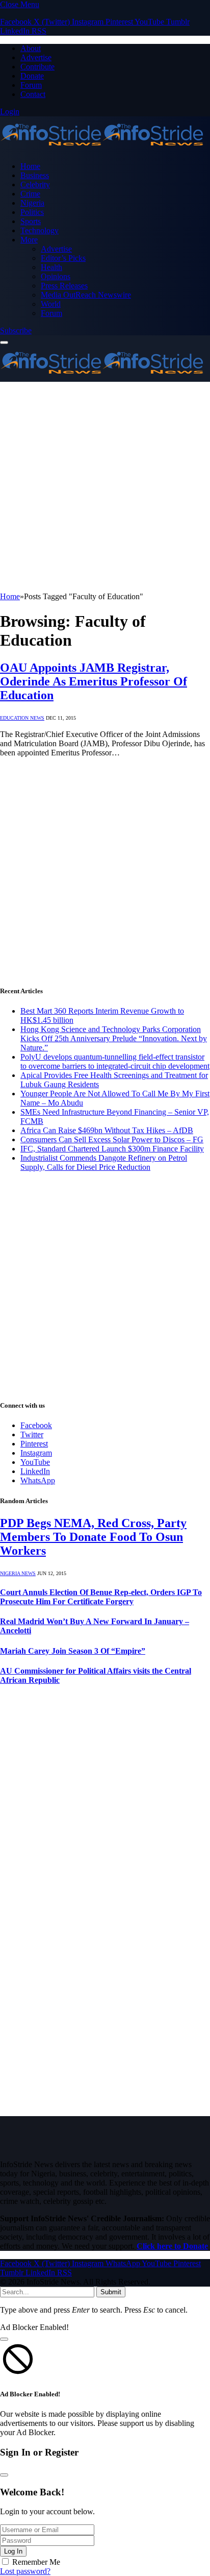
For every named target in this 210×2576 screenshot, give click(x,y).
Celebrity (35, 185)
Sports (31, 221)
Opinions (56, 276)
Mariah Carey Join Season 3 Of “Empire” (73, 1651)
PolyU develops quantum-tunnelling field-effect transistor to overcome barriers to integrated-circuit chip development (115, 1061)
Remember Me (36, 2562)
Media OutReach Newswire (86, 295)
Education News (22, 718)
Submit (111, 2292)
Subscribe (16, 330)
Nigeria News (18, 1573)
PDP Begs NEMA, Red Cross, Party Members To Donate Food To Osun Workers (93, 1537)
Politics (32, 212)
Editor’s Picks (63, 258)
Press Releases (64, 286)
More (29, 240)
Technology (40, 230)
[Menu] (4, 342)
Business (35, 175)
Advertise (36, 57)
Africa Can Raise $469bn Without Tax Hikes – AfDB (107, 1130)
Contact (33, 94)
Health (51, 267)
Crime (30, 194)
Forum (31, 85)
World (51, 304)
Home (30, 166)
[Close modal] (4, 2339)
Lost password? (25, 2571)
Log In (13, 2551)
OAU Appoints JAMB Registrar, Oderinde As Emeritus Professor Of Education (94, 681)
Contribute (37, 67)
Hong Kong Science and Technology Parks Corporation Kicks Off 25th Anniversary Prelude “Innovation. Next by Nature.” (114, 1038)
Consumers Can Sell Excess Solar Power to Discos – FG (112, 1139)
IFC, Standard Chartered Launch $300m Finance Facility (112, 1149)
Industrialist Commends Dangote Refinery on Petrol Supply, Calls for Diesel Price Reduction (104, 1162)
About (31, 48)
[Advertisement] (105, 487)
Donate (32, 76)
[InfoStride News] (102, 149)
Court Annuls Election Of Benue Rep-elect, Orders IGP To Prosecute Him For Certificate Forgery (101, 1597)
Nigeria (32, 203)
